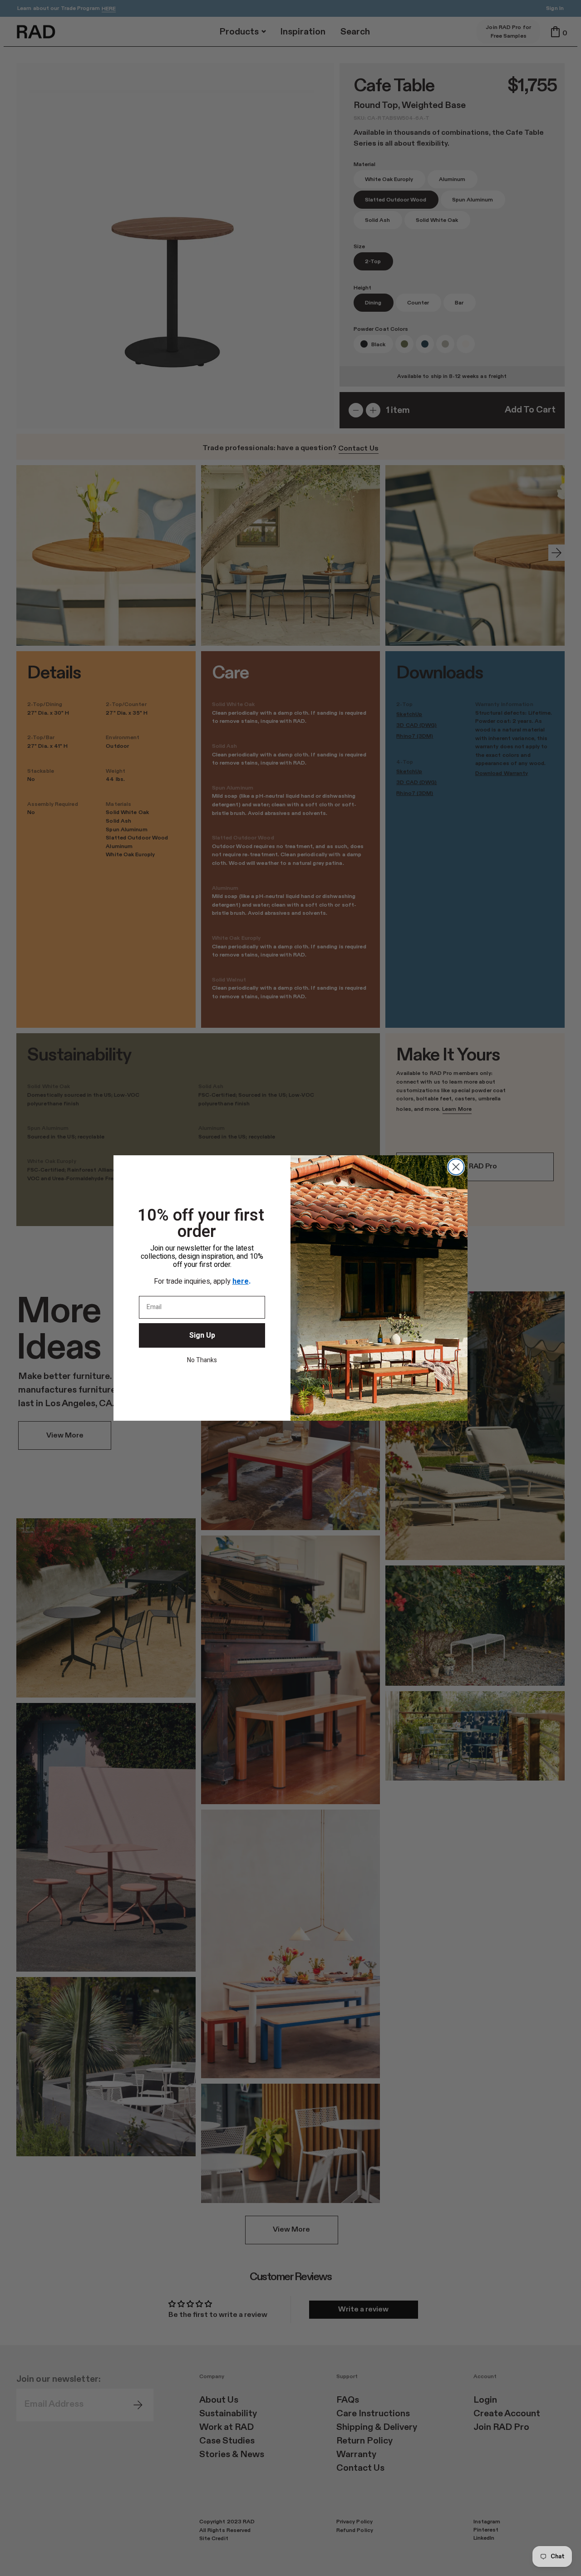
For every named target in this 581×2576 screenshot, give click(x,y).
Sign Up (202, 1335)
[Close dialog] (456, 1167)
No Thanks (202, 1360)
